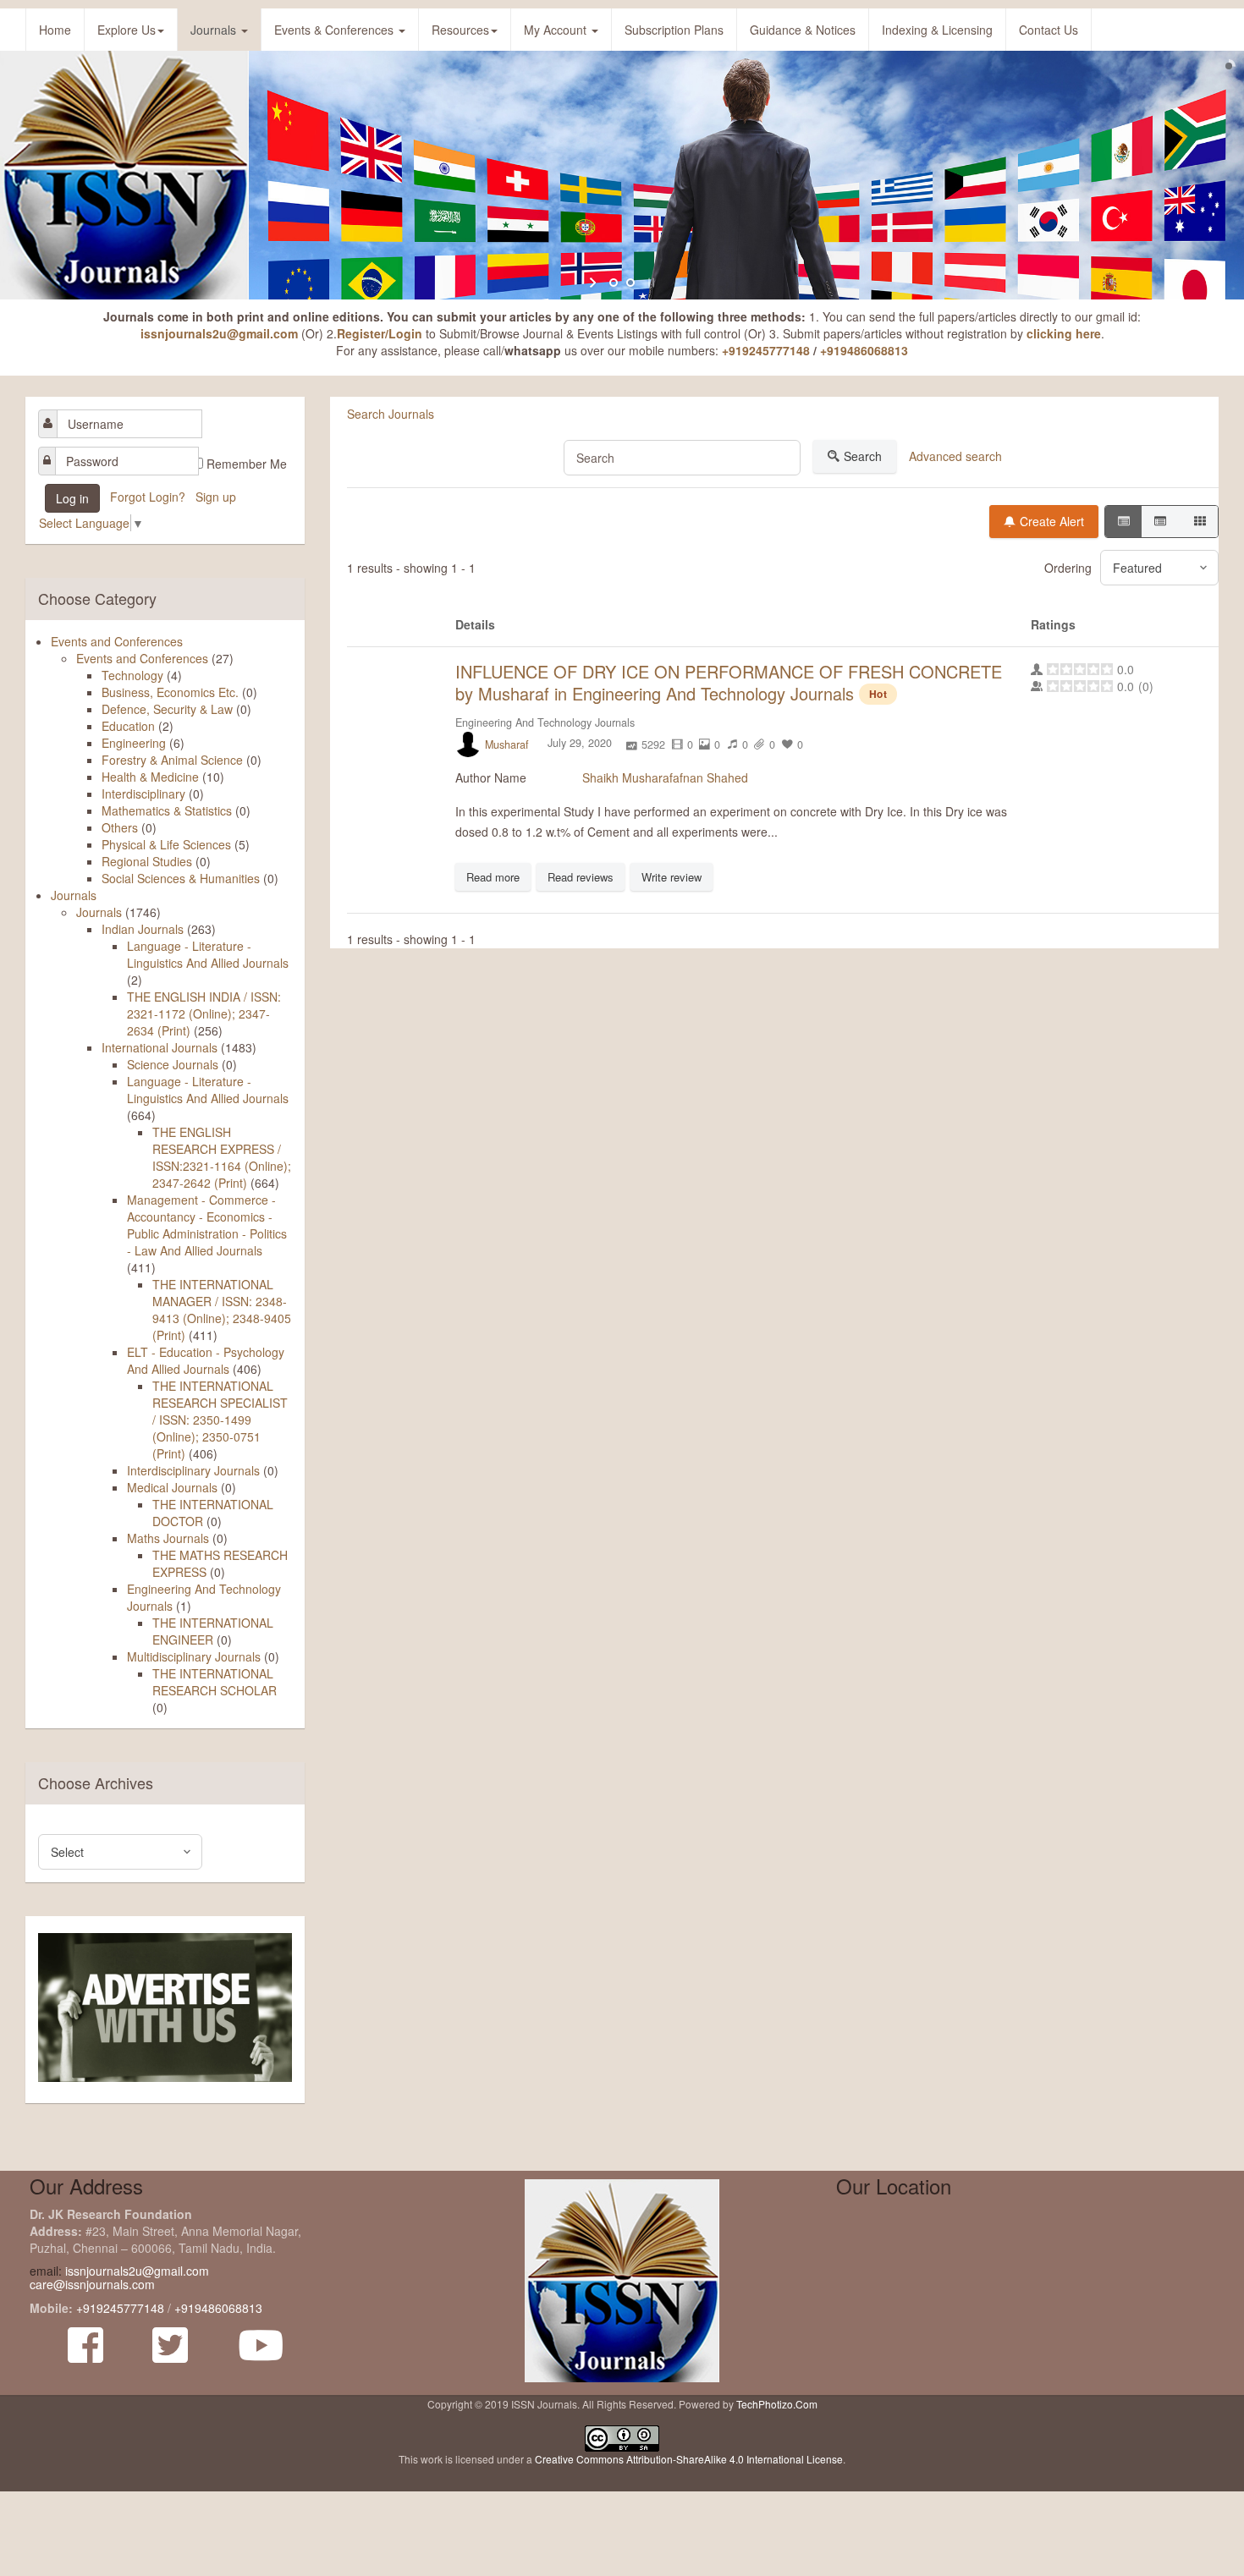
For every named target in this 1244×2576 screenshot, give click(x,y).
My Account (557, 30)
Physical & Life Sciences (166, 844)
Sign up (217, 497)
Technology (132, 675)
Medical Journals (172, 1487)
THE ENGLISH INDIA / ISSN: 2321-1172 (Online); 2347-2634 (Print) (204, 1013)
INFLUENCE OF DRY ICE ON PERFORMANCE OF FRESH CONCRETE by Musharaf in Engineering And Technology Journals (729, 682)
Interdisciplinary (143, 794)
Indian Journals (143, 929)
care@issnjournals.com (92, 2284)
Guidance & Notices (803, 30)
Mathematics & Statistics (167, 810)
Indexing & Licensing (937, 30)
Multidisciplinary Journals (194, 1656)
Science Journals (173, 1064)
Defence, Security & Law (167, 709)
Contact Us (1049, 30)
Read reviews (581, 877)
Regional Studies (147, 861)
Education (128, 726)
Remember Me (247, 464)
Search (863, 456)
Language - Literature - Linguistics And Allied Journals (208, 954)
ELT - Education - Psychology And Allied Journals (206, 1360)
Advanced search (955, 456)
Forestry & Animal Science (172, 760)
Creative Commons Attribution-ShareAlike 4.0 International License (689, 2459)
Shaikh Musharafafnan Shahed (665, 777)
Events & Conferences (336, 30)
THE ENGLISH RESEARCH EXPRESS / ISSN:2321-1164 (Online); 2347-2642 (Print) (222, 1157)
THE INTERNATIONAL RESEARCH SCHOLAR (215, 1682)
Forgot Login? (149, 497)
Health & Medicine (150, 777)
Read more (493, 877)
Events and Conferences (117, 641)
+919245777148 (766, 350)
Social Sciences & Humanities (181, 878)
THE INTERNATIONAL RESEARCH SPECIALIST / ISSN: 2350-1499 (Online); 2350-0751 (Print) (220, 1420)
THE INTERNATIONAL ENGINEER (213, 1631)
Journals (215, 30)
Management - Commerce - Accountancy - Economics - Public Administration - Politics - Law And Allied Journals (207, 1225)
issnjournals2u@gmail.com (219, 333)
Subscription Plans (674, 30)
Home (55, 30)
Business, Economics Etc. (170, 692)
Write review (672, 877)
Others (120, 827)
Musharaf (507, 744)
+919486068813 (864, 350)
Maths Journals (168, 1538)
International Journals (160, 1047)
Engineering (134, 743)
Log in (72, 498)
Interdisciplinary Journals (193, 1470)
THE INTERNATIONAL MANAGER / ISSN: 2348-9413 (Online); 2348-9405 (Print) (222, 1310)
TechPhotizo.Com (777, 2404)
